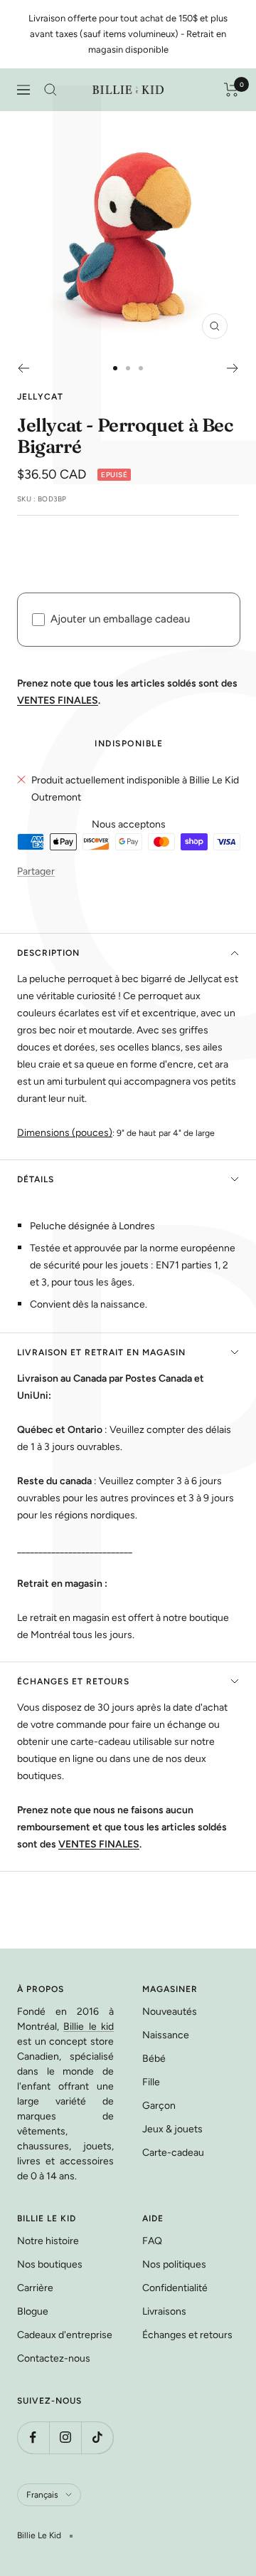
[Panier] (231, 90)
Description (48, 953)
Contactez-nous (54, 2358)
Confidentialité (175, 2288)
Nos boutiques (50, 2264)
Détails (36, 1179)
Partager (36, 871)
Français (42, 2495)
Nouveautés (170, 2012)
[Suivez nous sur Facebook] (33, 2437)
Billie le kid (89, 2027)
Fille (151, 2082)
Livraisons (164, 2311)
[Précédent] (23, 368)
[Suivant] (233, 368)
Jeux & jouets (172, 2129)
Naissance (166, 2035)
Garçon (159, 2106)
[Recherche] (50, 90)
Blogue (33, 2311)
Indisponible (129, 744)
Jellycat (40, 397)
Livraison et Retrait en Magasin (101, 1352)
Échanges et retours (73, 1681)
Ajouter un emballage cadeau (120, 619)
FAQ (152, 2241)
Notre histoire (48, 2241)
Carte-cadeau (173, 2153)
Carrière (35, 2288)
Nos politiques (174, 2264)
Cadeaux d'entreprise (65, 2335)
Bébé (154, 2059)
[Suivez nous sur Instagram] (65, 2437)
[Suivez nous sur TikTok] (97, 2437)
